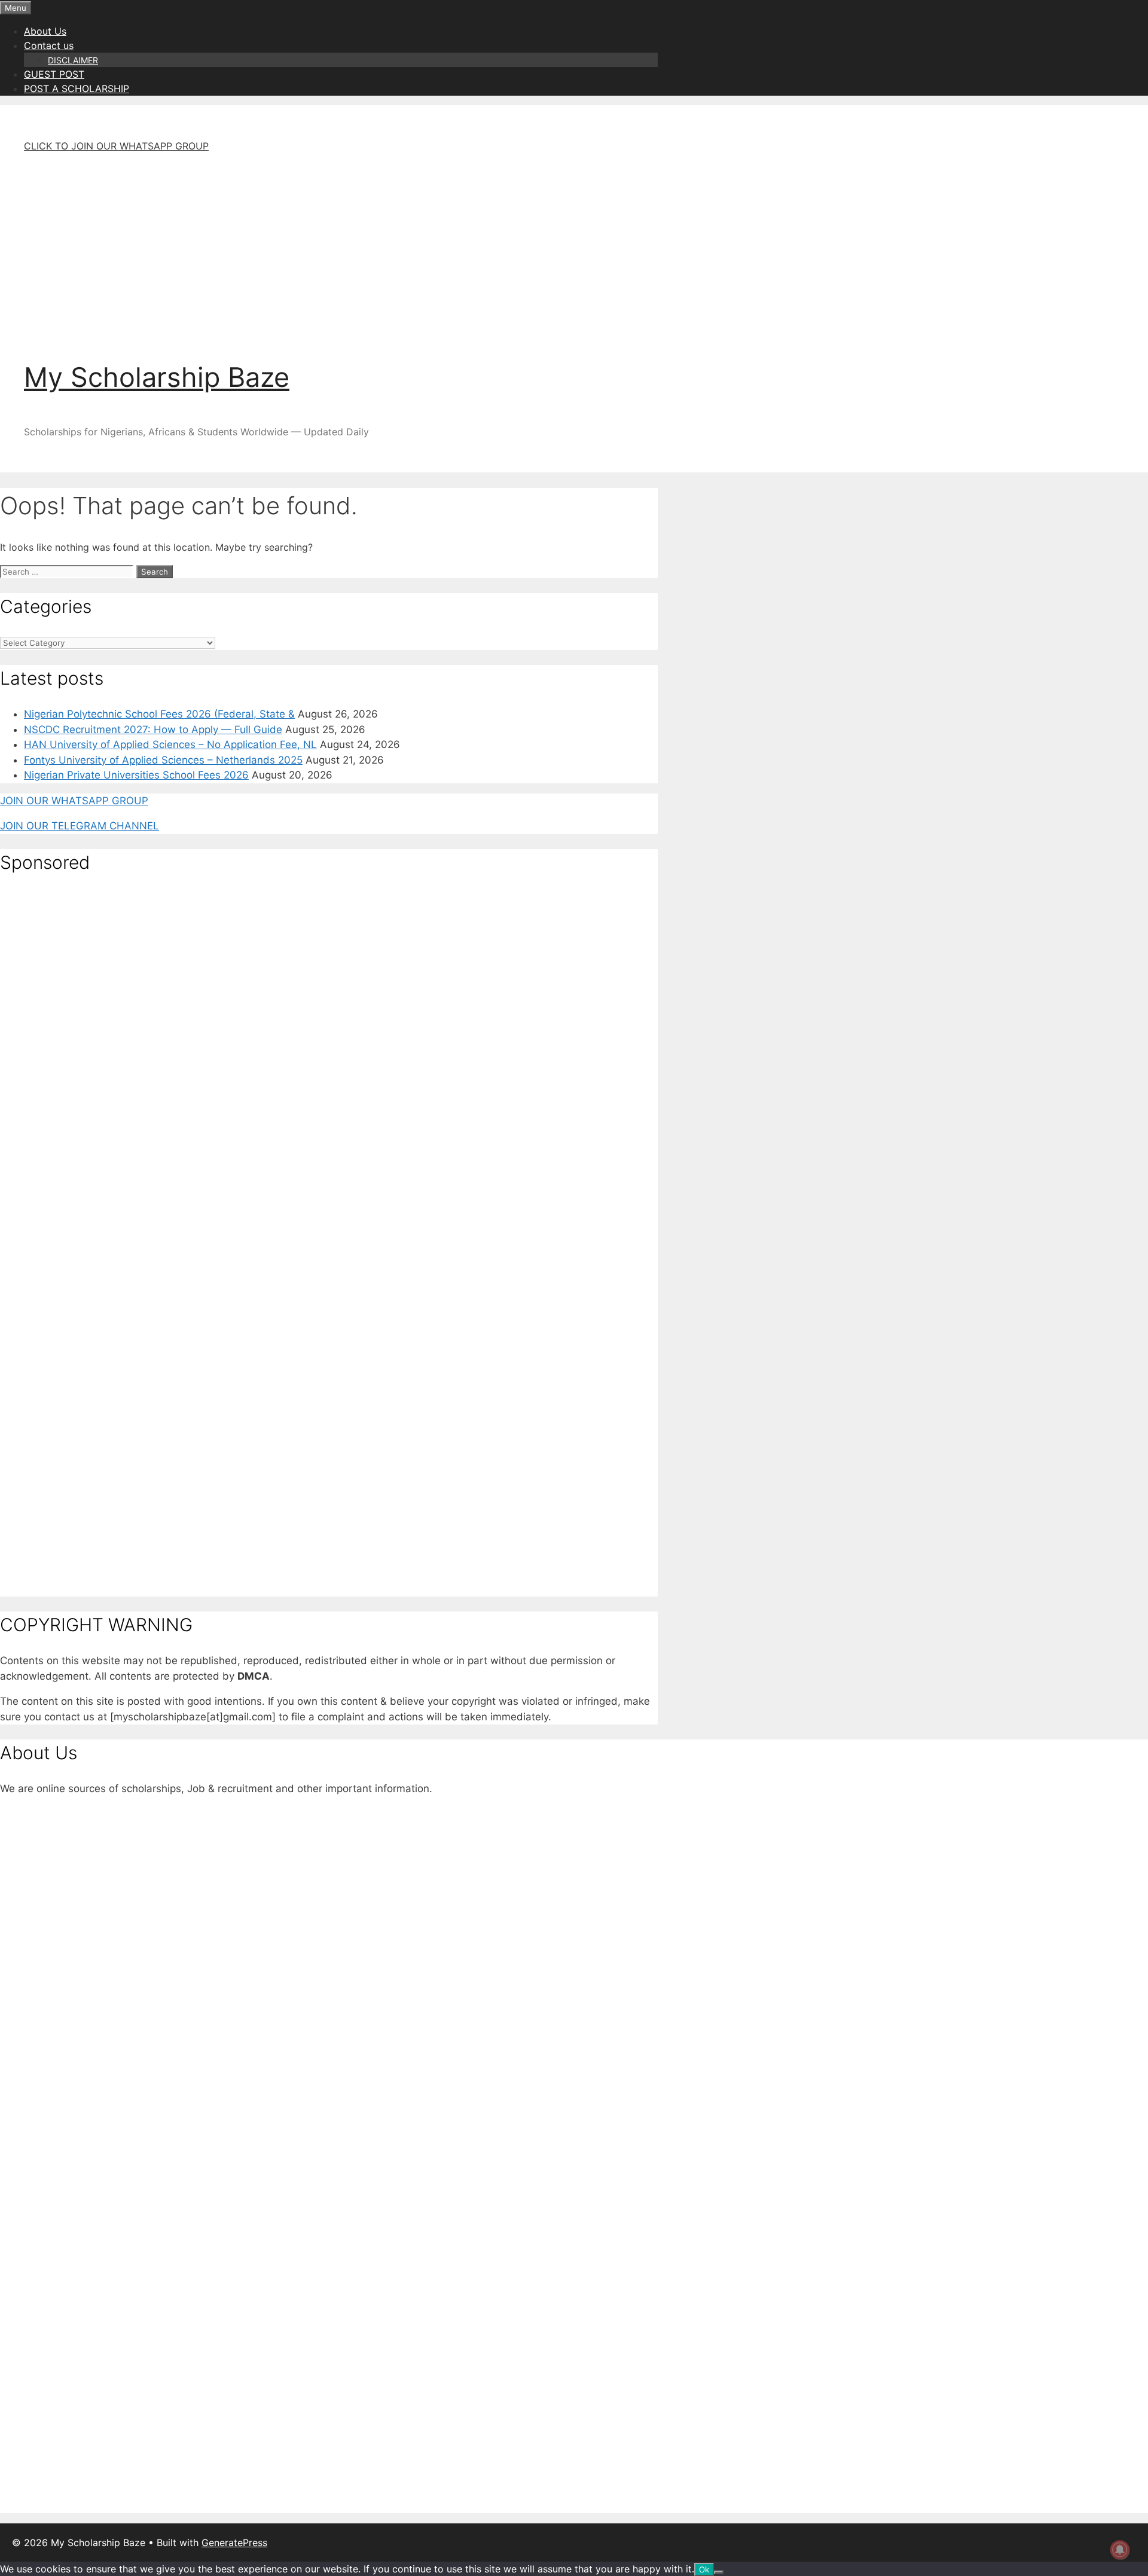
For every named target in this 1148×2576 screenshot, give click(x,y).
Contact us (49, 45)
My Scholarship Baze (157, 377)
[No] (719, 2572)
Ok (704, 2569)
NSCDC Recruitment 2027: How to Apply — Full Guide (153, 730)
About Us (45, 31)
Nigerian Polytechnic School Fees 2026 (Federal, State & (159, 714)
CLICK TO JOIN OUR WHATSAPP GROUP (116, 146)
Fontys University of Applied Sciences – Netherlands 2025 (163, 760)
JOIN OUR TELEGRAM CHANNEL (80, 826)
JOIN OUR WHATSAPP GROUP (74, 801)
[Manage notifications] (1120, 2550)
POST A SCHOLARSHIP (77, 88)
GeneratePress (234, 2543)
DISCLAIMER (73, 60)
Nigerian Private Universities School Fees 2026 (136, 775)
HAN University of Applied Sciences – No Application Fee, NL (170, 744)
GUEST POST (54, 74)
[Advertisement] (353, 246)
